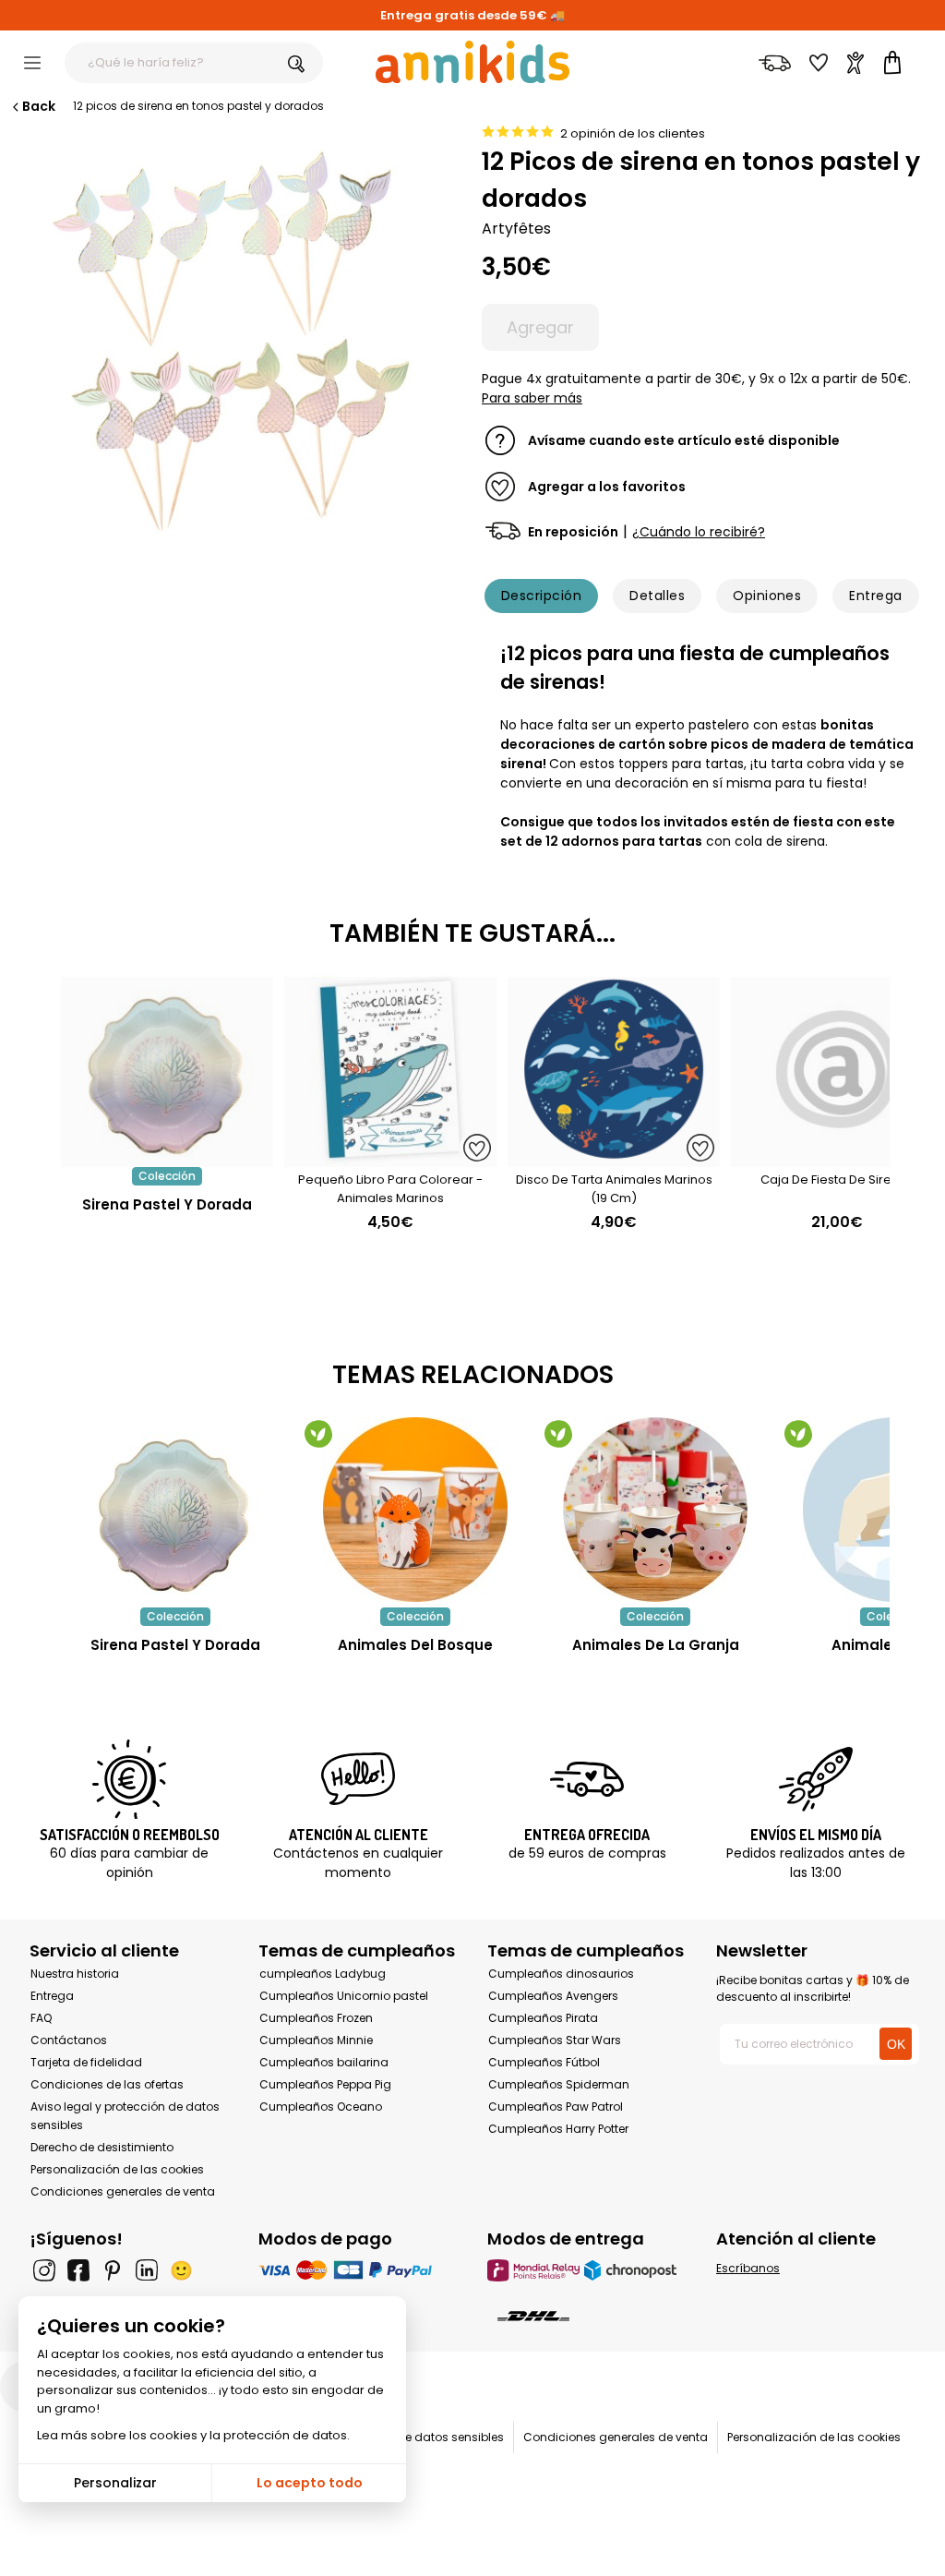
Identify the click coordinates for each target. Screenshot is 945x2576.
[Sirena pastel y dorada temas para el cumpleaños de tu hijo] (175, 1510)
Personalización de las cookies (117, 2169)
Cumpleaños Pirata (543, 2018)
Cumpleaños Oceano (321, 2107)
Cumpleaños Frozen (316, 2018)
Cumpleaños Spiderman (559, 2084)
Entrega (875, 596)
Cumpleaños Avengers (553, 1996)
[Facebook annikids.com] (78, 2270)
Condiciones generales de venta (123, 2191)
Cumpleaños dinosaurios (561, 1974)
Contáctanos (69, 2040)
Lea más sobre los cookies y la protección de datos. (193, 2435)
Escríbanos (748, 2268)
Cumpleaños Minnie (316, 2040)
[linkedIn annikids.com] (147, 2270)
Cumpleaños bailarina (324, 2062)
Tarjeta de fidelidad (86, 2062)
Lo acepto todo (310, 2483)
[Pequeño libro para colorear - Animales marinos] (390, 1157)
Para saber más (532, 398)
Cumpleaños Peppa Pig (325, 2084)
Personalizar (115, 2483)
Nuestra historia (75, 1974)
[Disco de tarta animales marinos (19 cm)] (614, 1157)
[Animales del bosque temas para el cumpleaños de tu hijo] (415, 1510)
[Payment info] (358, 2270)
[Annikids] (472, 62)
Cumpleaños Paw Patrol (556, 2107)
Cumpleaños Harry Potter (558, 2129)
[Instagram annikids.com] (44, 2270)
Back (39, 106)
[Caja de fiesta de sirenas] (837, 1157)
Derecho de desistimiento (102, 2147)
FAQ (41, 2018)
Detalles (657, 596)
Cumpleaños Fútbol (544, 2062)
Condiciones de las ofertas (107, 2084)
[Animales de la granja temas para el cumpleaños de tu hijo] (655, 1510)
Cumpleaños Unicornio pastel (344, 1996)
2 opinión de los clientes (633, 133)
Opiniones (767, 596)
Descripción (541, 596)
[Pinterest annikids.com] (113, 2270)
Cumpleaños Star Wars (555, 2040)
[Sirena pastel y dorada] (167, 1157)
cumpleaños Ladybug (323, 1974)
